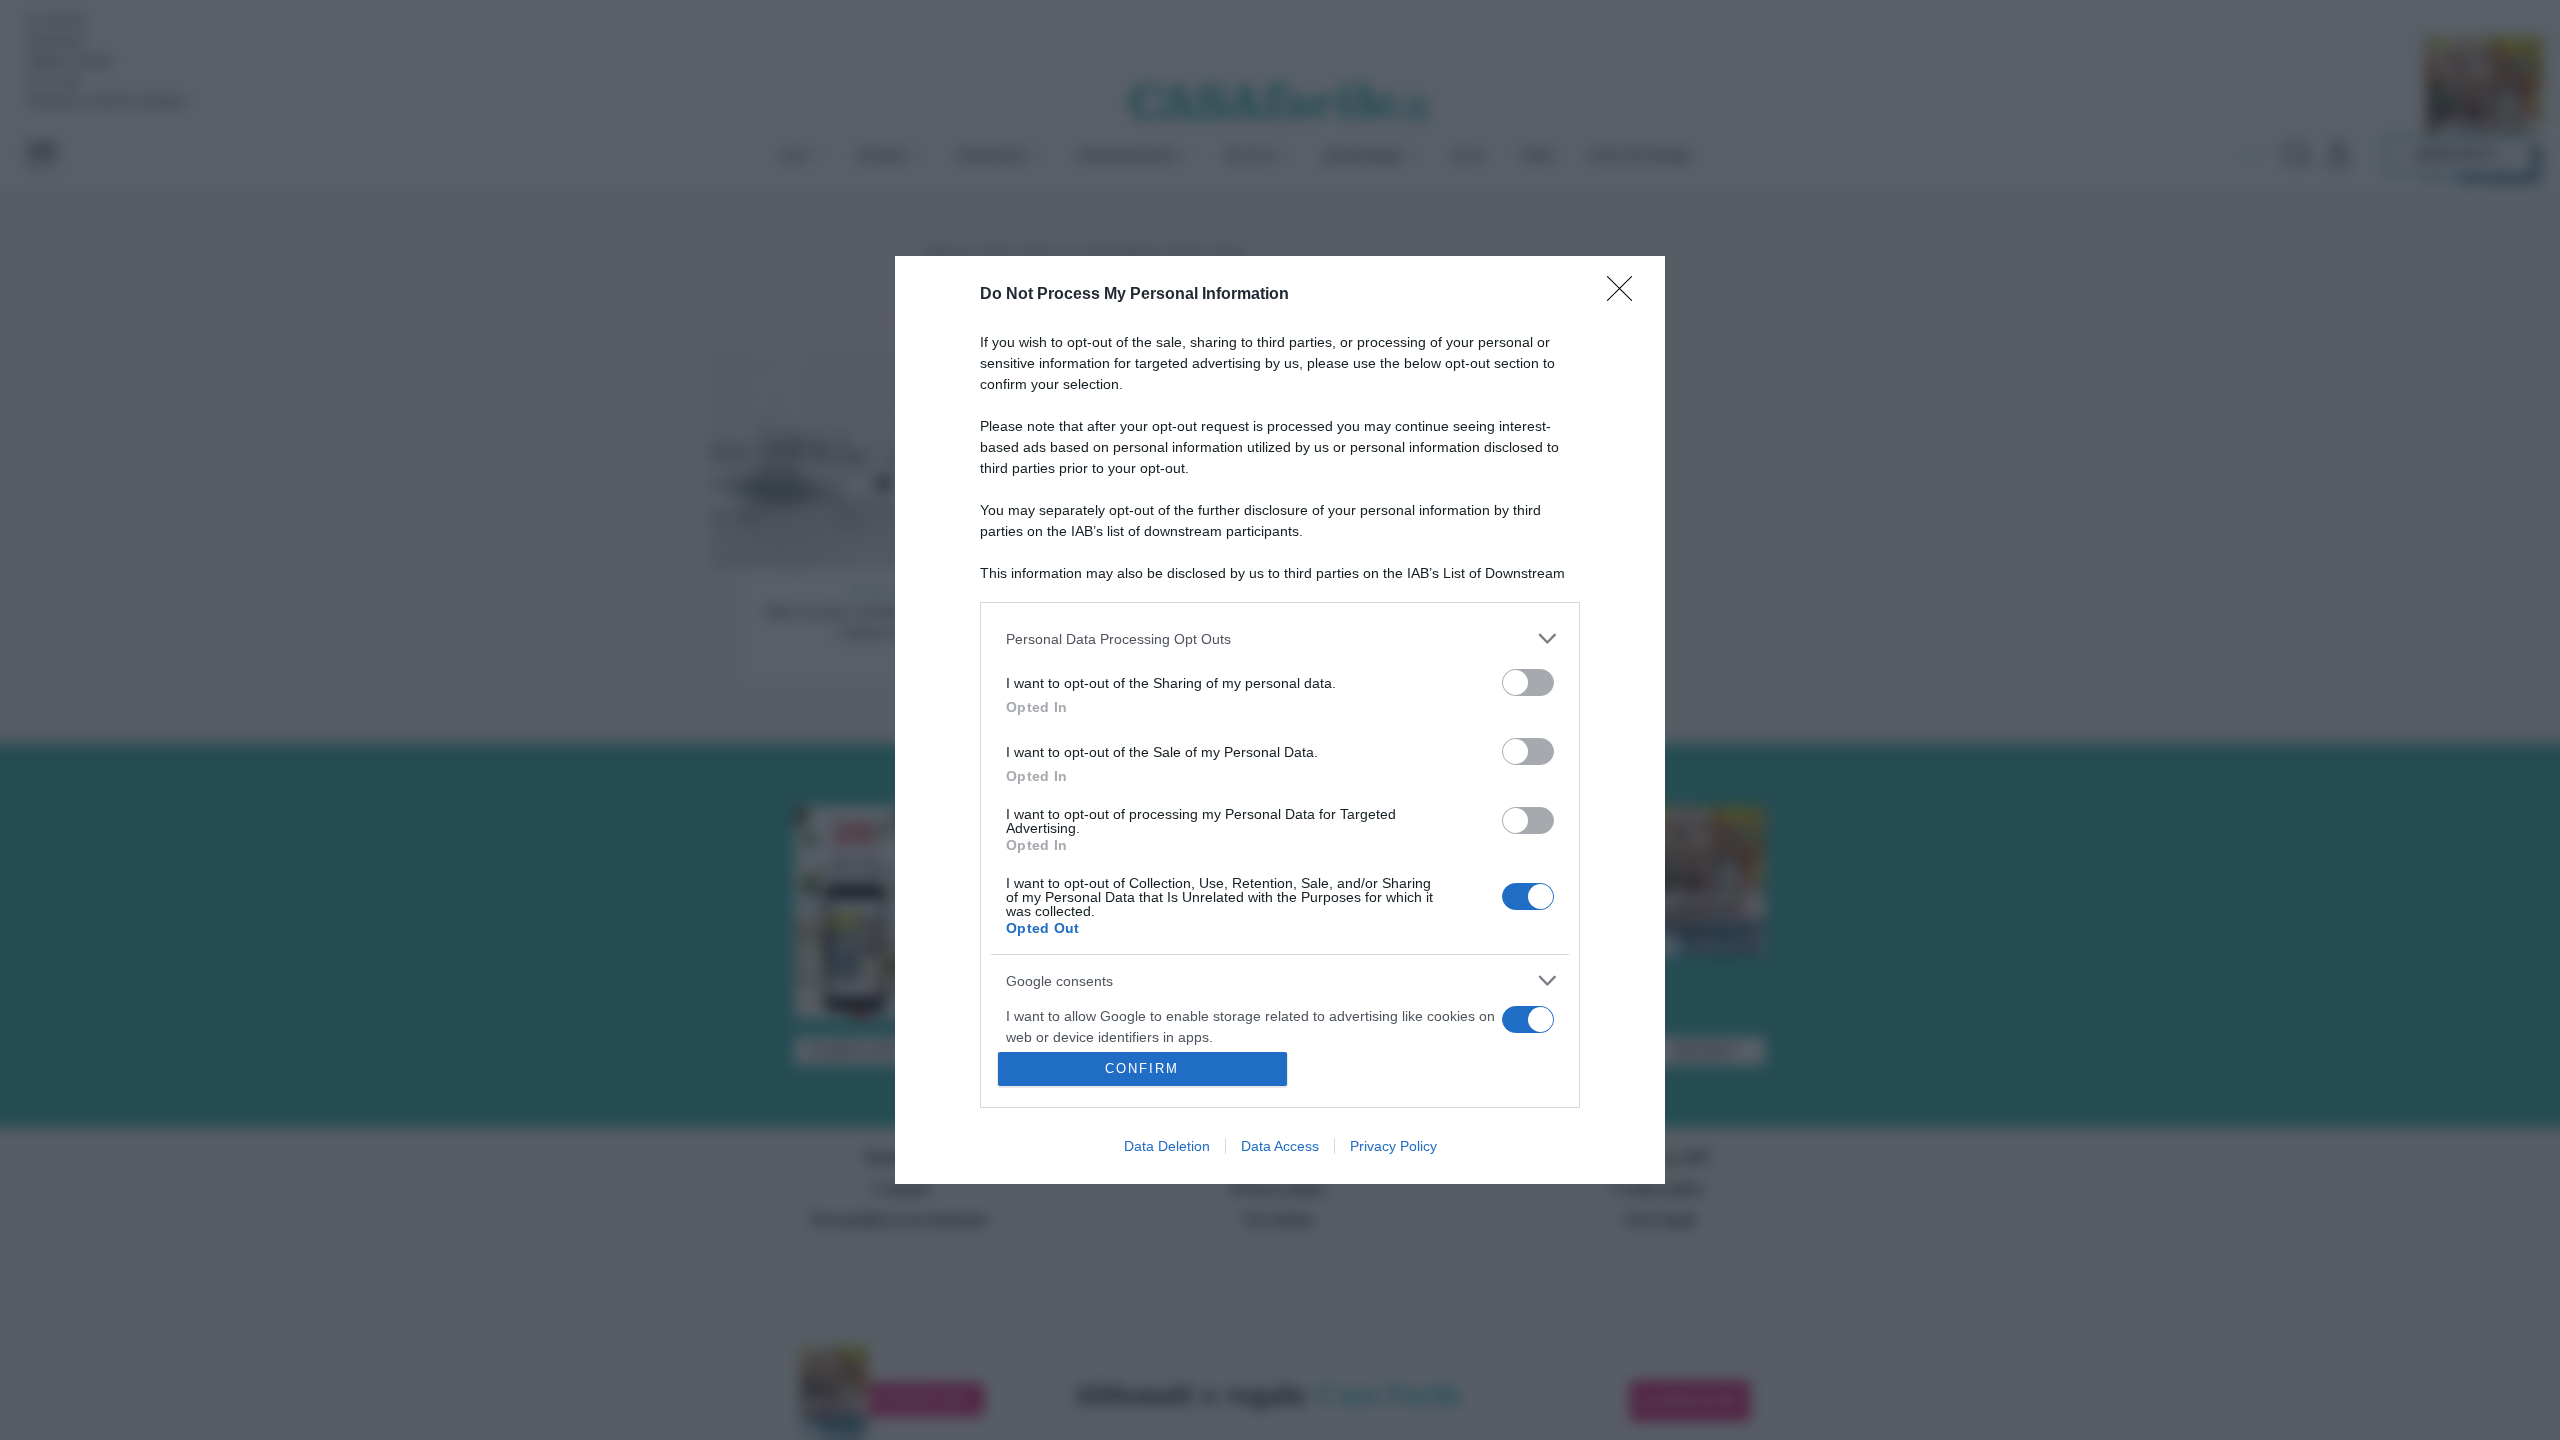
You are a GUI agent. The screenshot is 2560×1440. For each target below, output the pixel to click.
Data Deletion (1167, 1146)
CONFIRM (1142, 1068)
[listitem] (1280, 638)
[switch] (1528, 682)
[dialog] (1280, 720)
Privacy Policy (1393, 1146)
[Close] (1626, 295)
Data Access (1280, 1146)
